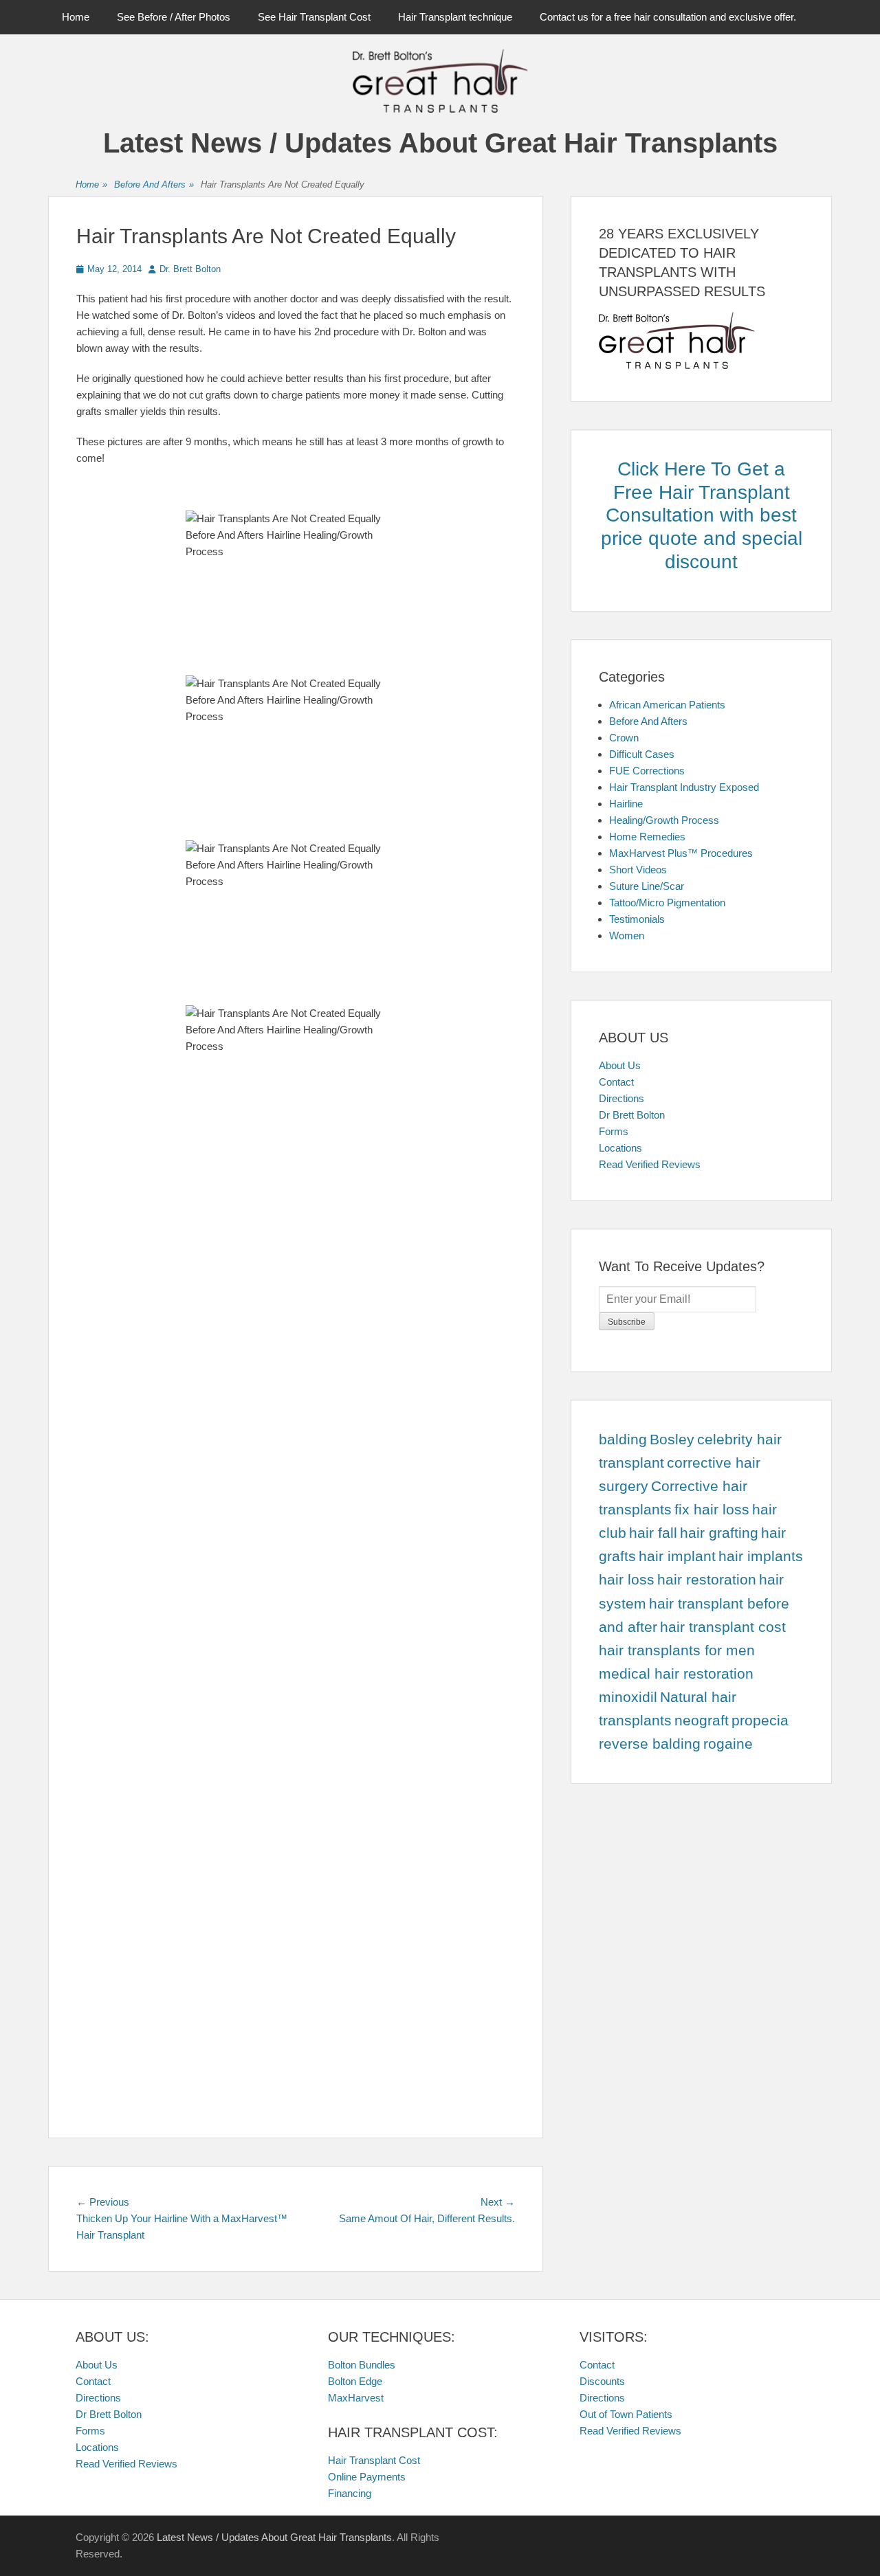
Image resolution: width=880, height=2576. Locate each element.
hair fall (653, 1533)
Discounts (602, 2381)
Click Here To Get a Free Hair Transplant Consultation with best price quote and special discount (702, 515)
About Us (620, 1065)
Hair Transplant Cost (374, 2460)
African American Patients (667, 705)
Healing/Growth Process (664, 820)
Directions (621, 1098)
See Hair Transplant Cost (314, 17)
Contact (616, 1082)
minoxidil (628, 1697)
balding (623, 1440)
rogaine (728, 1744)
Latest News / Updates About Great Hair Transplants (440, 143)
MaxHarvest (356, 2398)
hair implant (677, 1556)
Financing (350, 2493)
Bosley (672, 1440)
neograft (702, 1721)
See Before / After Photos (174, 17)
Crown (624, 738)
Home (76, 17)
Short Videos (638, 870)
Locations (620, 1148)
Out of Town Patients (626, 2414)
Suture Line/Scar (647, 886)
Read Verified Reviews (650, 1164)
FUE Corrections (647, 771)
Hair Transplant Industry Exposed (684, 787)
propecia (760, 1721)
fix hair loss (712, 1510)
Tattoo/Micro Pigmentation (667, 903)
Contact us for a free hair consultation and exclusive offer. (668, 17)
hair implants (761, 1556)
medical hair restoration (676, 1674)
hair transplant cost (723, 1627)
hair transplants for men (677, 1650)
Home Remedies (647, 837)
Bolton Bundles (362, 2365)
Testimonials (637, 919)
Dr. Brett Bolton (190, 269)
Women (627, 936)
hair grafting (719, 1533)
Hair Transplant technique (455, 17)
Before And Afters (154, 184)
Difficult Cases (642, 754)
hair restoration (707, 1580)
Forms (614, 1131)
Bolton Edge (355, 2381)
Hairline (626, 804)
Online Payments (367, 2477)
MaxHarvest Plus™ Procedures (681, 853)
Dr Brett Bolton (632, 1115)
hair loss (627, 1580)
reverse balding (650, 1744)
